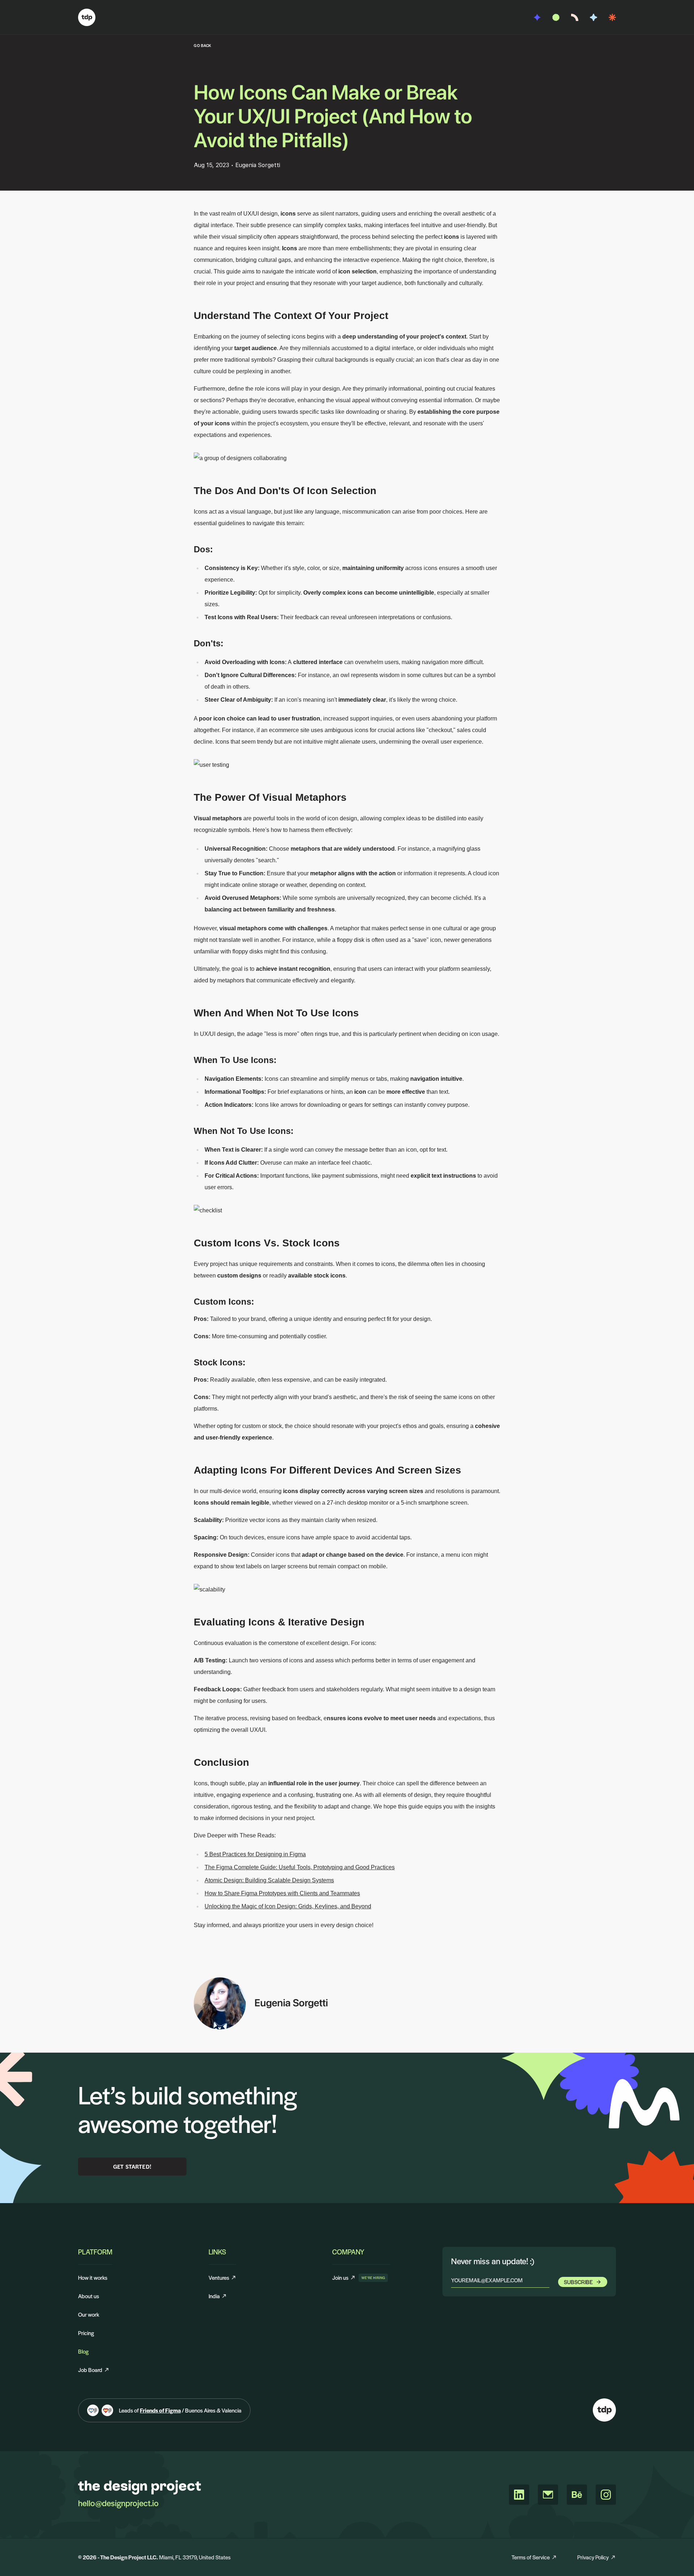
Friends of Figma (160, 2410)
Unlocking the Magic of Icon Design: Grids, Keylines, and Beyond (288, 1906)
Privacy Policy (593, 2557)
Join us (344, 2277)
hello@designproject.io (118, 2503)
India (214, 2296)
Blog (83, 2351)
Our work (89, 2314)
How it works (93, 2277)
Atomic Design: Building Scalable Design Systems (269, 1880)
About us (89, 2296)
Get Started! (132, 2166)
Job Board (90, 2370)
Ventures (219, 2277)
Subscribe (578, 2282)
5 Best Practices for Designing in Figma (255, 1854)
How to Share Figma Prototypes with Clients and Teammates (282, 1893)
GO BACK (203, 45)
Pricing (86, 2333)
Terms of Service (531, 2557)
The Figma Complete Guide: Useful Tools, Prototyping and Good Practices (300, 1867)
